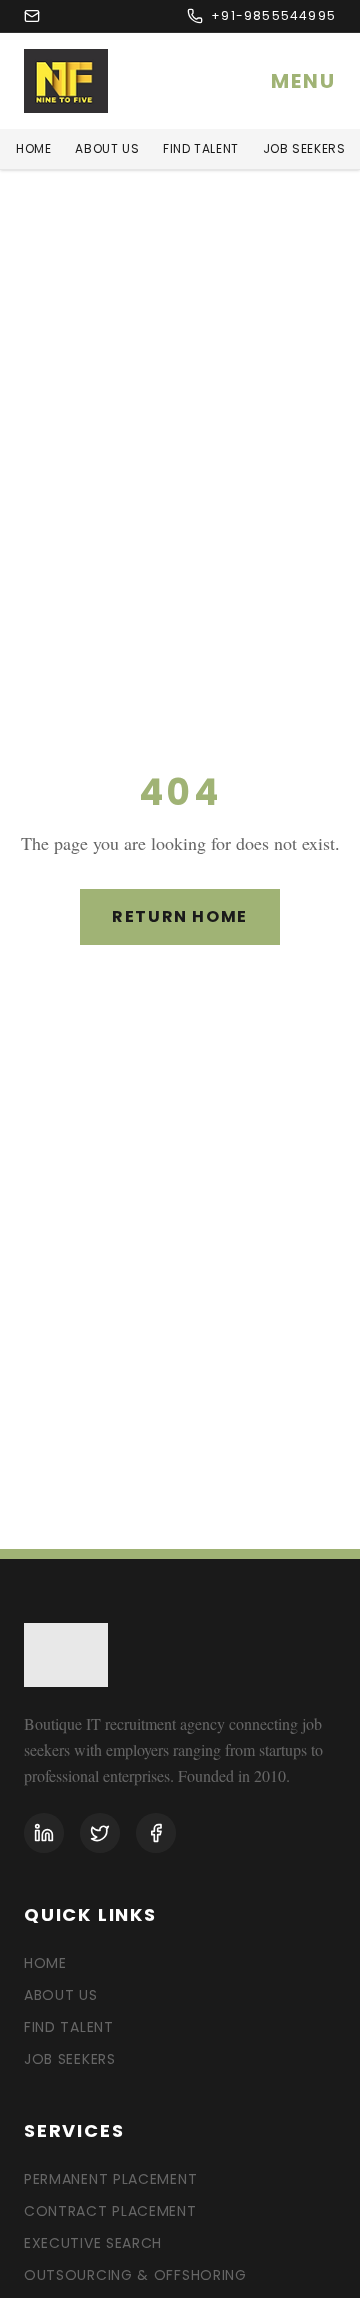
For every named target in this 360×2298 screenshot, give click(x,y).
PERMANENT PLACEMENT (110, 2179)
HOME (33, 149)
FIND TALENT (201, 149)
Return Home (180, 916)
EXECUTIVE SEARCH (93, 2243)
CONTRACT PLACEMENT (110, 2211)
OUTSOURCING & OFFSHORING (135, 2275)
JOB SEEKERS (304, 149)
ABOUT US (107, 149)
